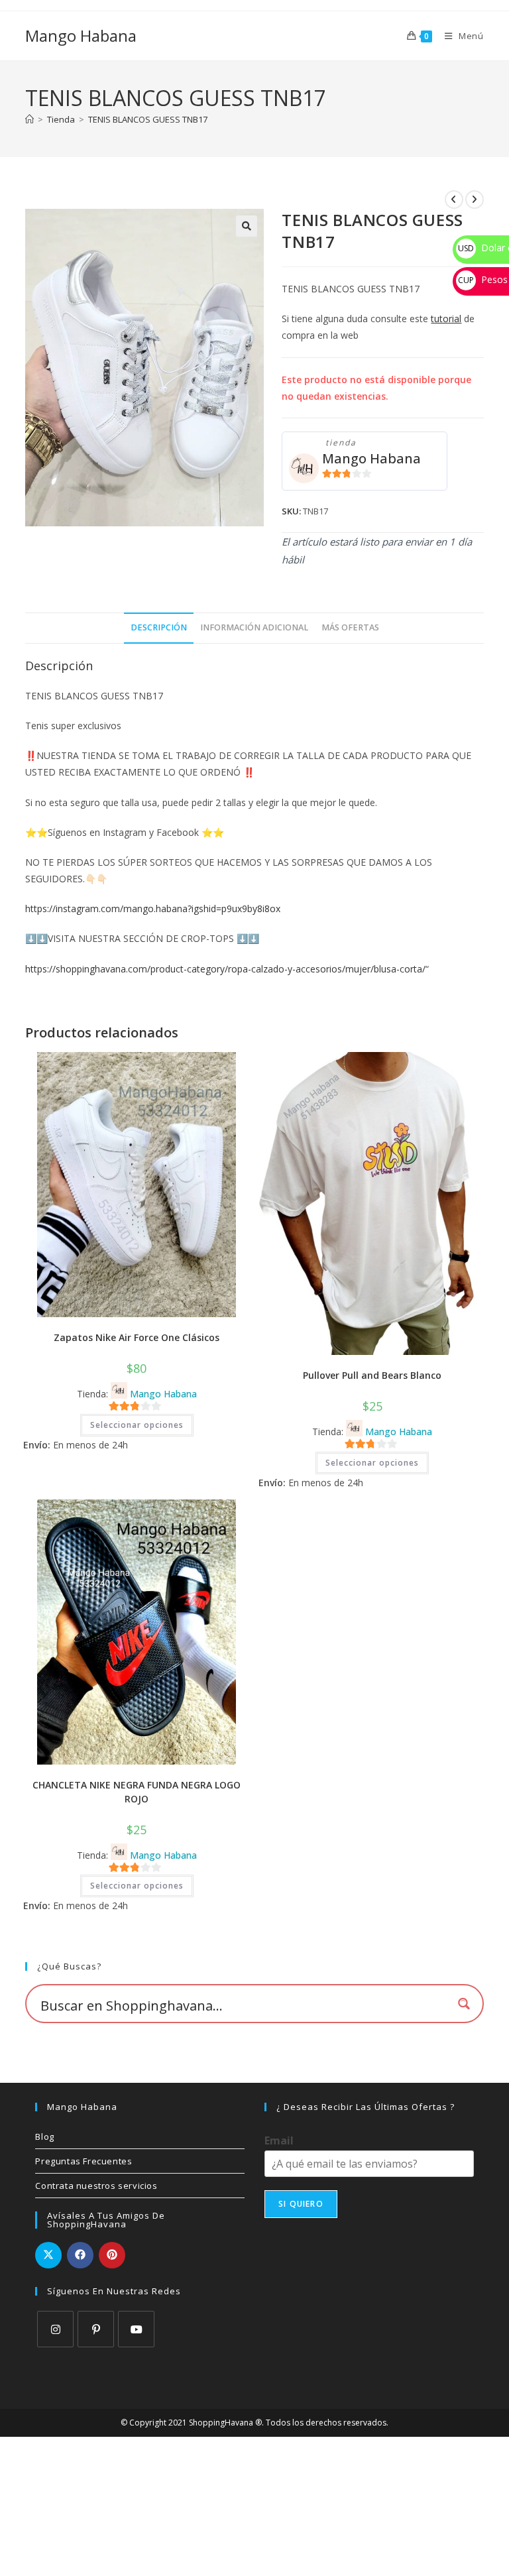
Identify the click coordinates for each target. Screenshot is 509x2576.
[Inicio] (29, 119)
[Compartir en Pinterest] (112, 2255)
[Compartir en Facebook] (80, 2255)
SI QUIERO (301, 2204)
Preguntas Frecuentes (84, 2161)
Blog (44, 2137)
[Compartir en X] (48, 2255)
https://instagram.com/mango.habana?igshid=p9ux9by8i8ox (153, 908)
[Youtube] (136, 2329)
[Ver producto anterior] (454, 200)
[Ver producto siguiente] (475, 200)
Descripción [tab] (159, 627)
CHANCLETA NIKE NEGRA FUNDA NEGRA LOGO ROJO (137, 1792)
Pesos (483, 279)
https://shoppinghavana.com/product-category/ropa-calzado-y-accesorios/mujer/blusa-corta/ (225, 969)
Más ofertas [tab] (350, 627)
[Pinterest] (96, 2329)
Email (279, 2141)
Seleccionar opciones (137, 1425)
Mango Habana (81, 35)
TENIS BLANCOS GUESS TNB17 (148, 119)
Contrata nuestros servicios (96, 2186)
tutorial (446, 319)
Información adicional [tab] (254, 627)
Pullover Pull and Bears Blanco (372, 1375)
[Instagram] (55, 2329)
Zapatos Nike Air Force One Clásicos (137, 1337)
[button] (247, 226)
